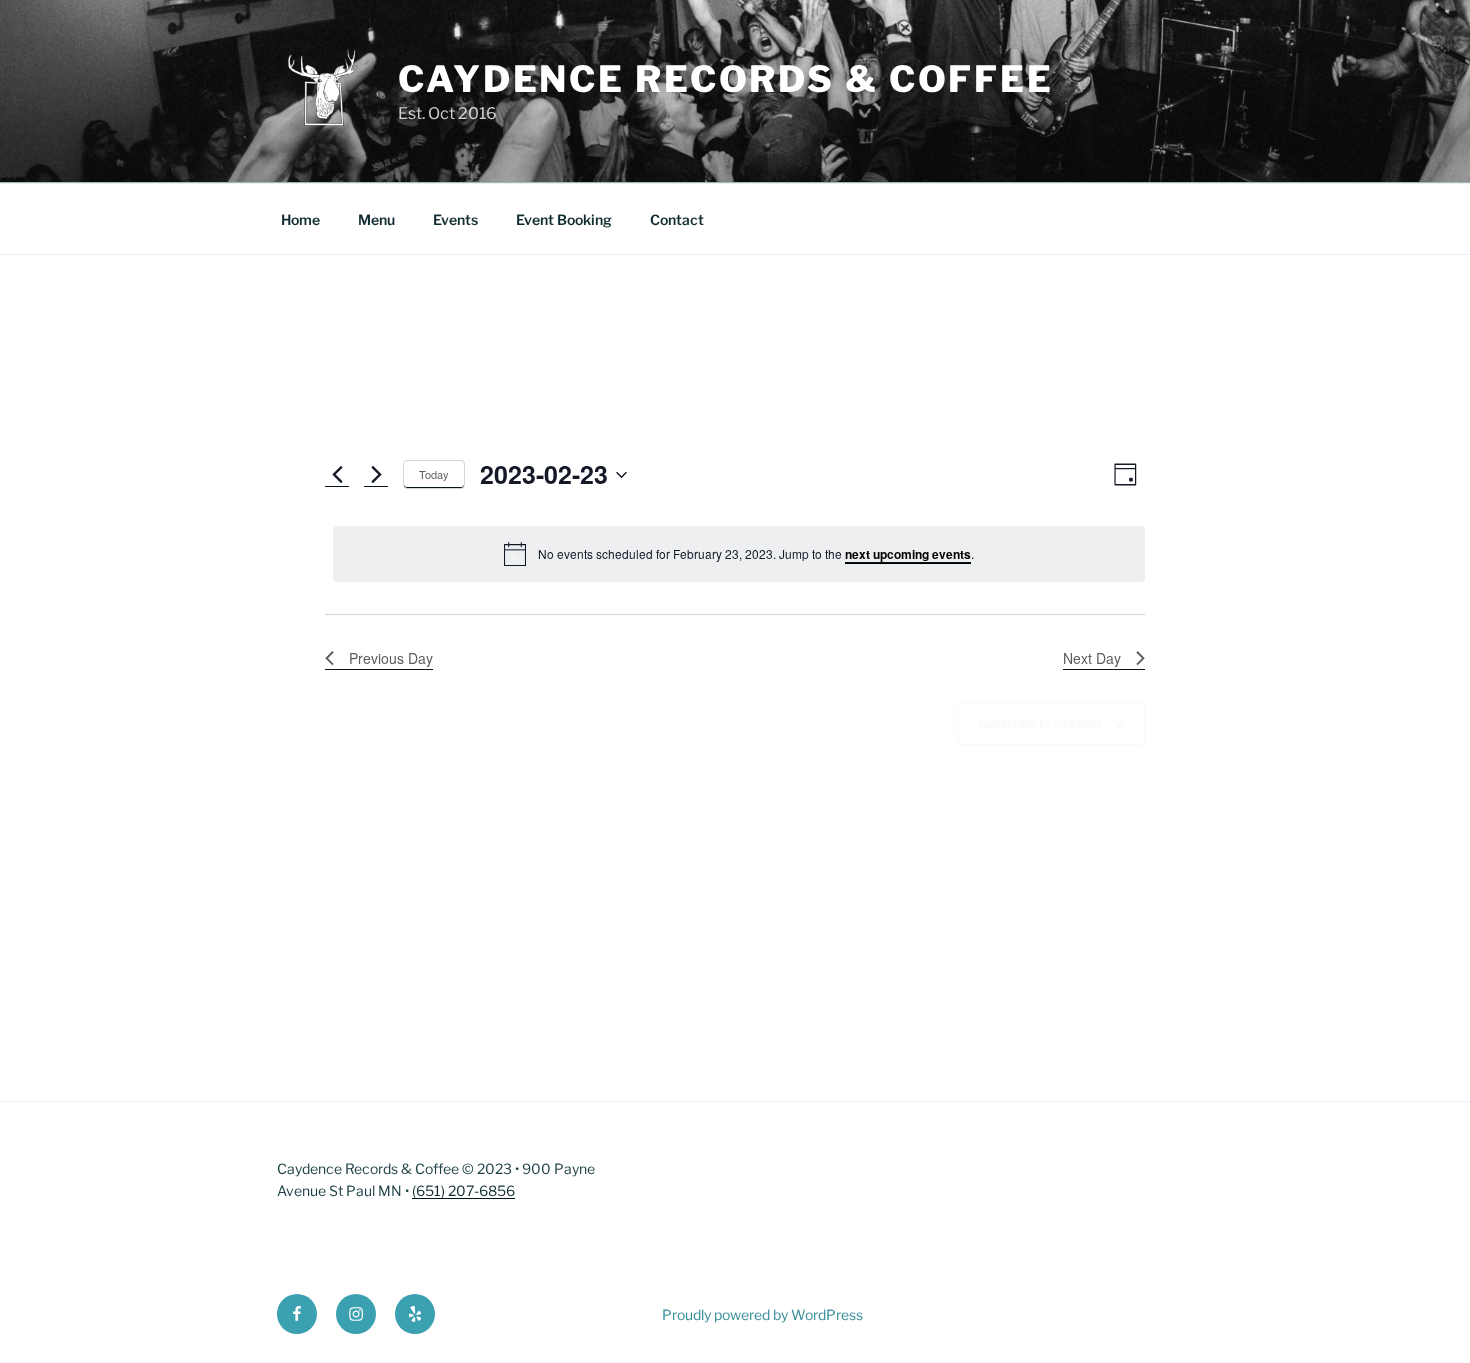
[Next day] (376, 475)
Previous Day (391, 658)
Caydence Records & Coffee (726, 79)
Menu (376, 219)
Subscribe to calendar (1040, 723)
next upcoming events (908, 554)
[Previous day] (337, 475)
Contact (677, 219)
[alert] (739, 554)
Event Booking (564, 219)
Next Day (1092, 658)
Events (455, 219)
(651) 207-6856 (463, 1190)
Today (434, 474)
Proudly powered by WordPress (762, 1314)
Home (300, 219)
